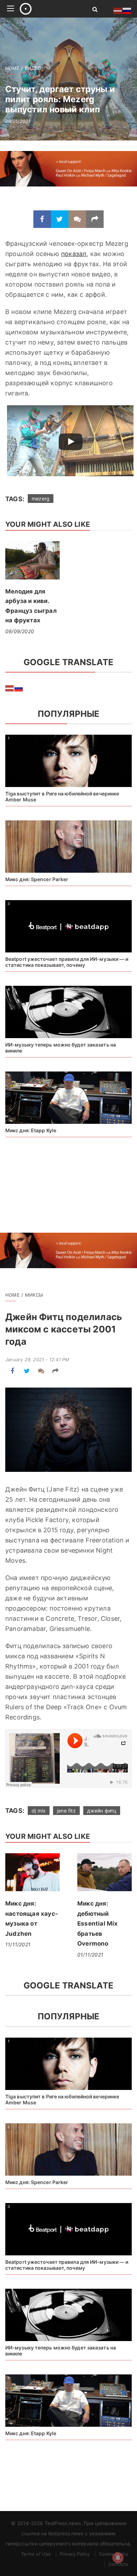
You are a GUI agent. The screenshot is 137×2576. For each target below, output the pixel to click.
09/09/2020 (20, 631)
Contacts (118, 2564)
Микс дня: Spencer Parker (37, 879)
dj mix (39, 1811)
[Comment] (77, 219)
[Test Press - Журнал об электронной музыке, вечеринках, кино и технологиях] (48, 9)
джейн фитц (102, 1811)
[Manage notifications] (118, 2558)
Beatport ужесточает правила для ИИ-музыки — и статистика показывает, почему (67, 962)
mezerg (41, 499)
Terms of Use (36, 2554)
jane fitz (66, 1811)
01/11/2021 (90, 1955)
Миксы (34, 1295)
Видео (33, 68)
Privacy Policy (75, 2554)
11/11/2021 (18, 1944)
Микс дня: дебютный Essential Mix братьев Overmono (98, 1923)
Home (12, 68)
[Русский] (19, 688)
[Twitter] (60, 219)
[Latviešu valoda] (10, 688)
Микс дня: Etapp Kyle (31, 1130)
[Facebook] (42, 219)
